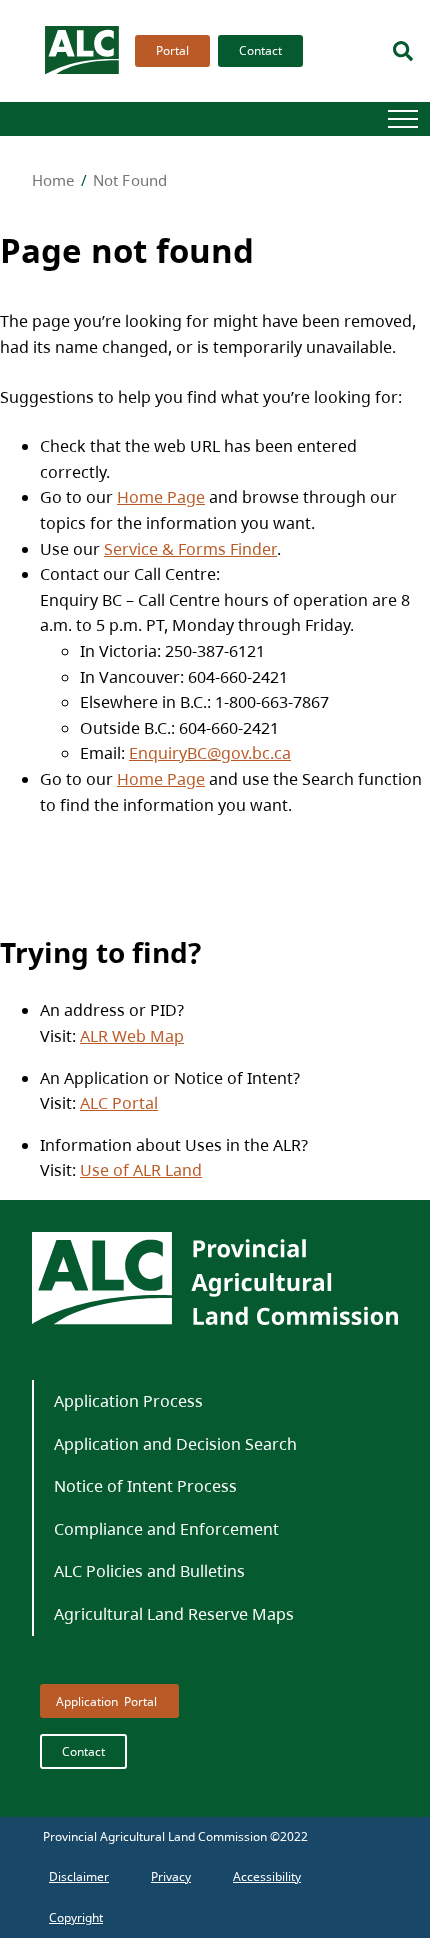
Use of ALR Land (141, 1170)
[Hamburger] (403, 119)
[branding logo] (83, 51)
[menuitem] (168, 51)
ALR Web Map (132, 1036)
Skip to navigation (130, 88)
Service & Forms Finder (190, 549)
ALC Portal (119, 1103)
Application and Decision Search (175, 1444)
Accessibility (267, 1876)
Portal (172, 50)
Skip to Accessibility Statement (130, 98)
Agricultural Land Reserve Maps (174, 1614)
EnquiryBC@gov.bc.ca (210, 753)
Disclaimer (79, 1876)
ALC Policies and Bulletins (149, 1571)
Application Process (128, 1401)
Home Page (161, 497)
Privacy (171, 1876)
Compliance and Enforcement (166, 1529)
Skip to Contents (130, 88)
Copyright (76, 1917)
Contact (260, 50)
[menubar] (213, 51)
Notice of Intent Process (145, 1486)
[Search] (403, 51)
